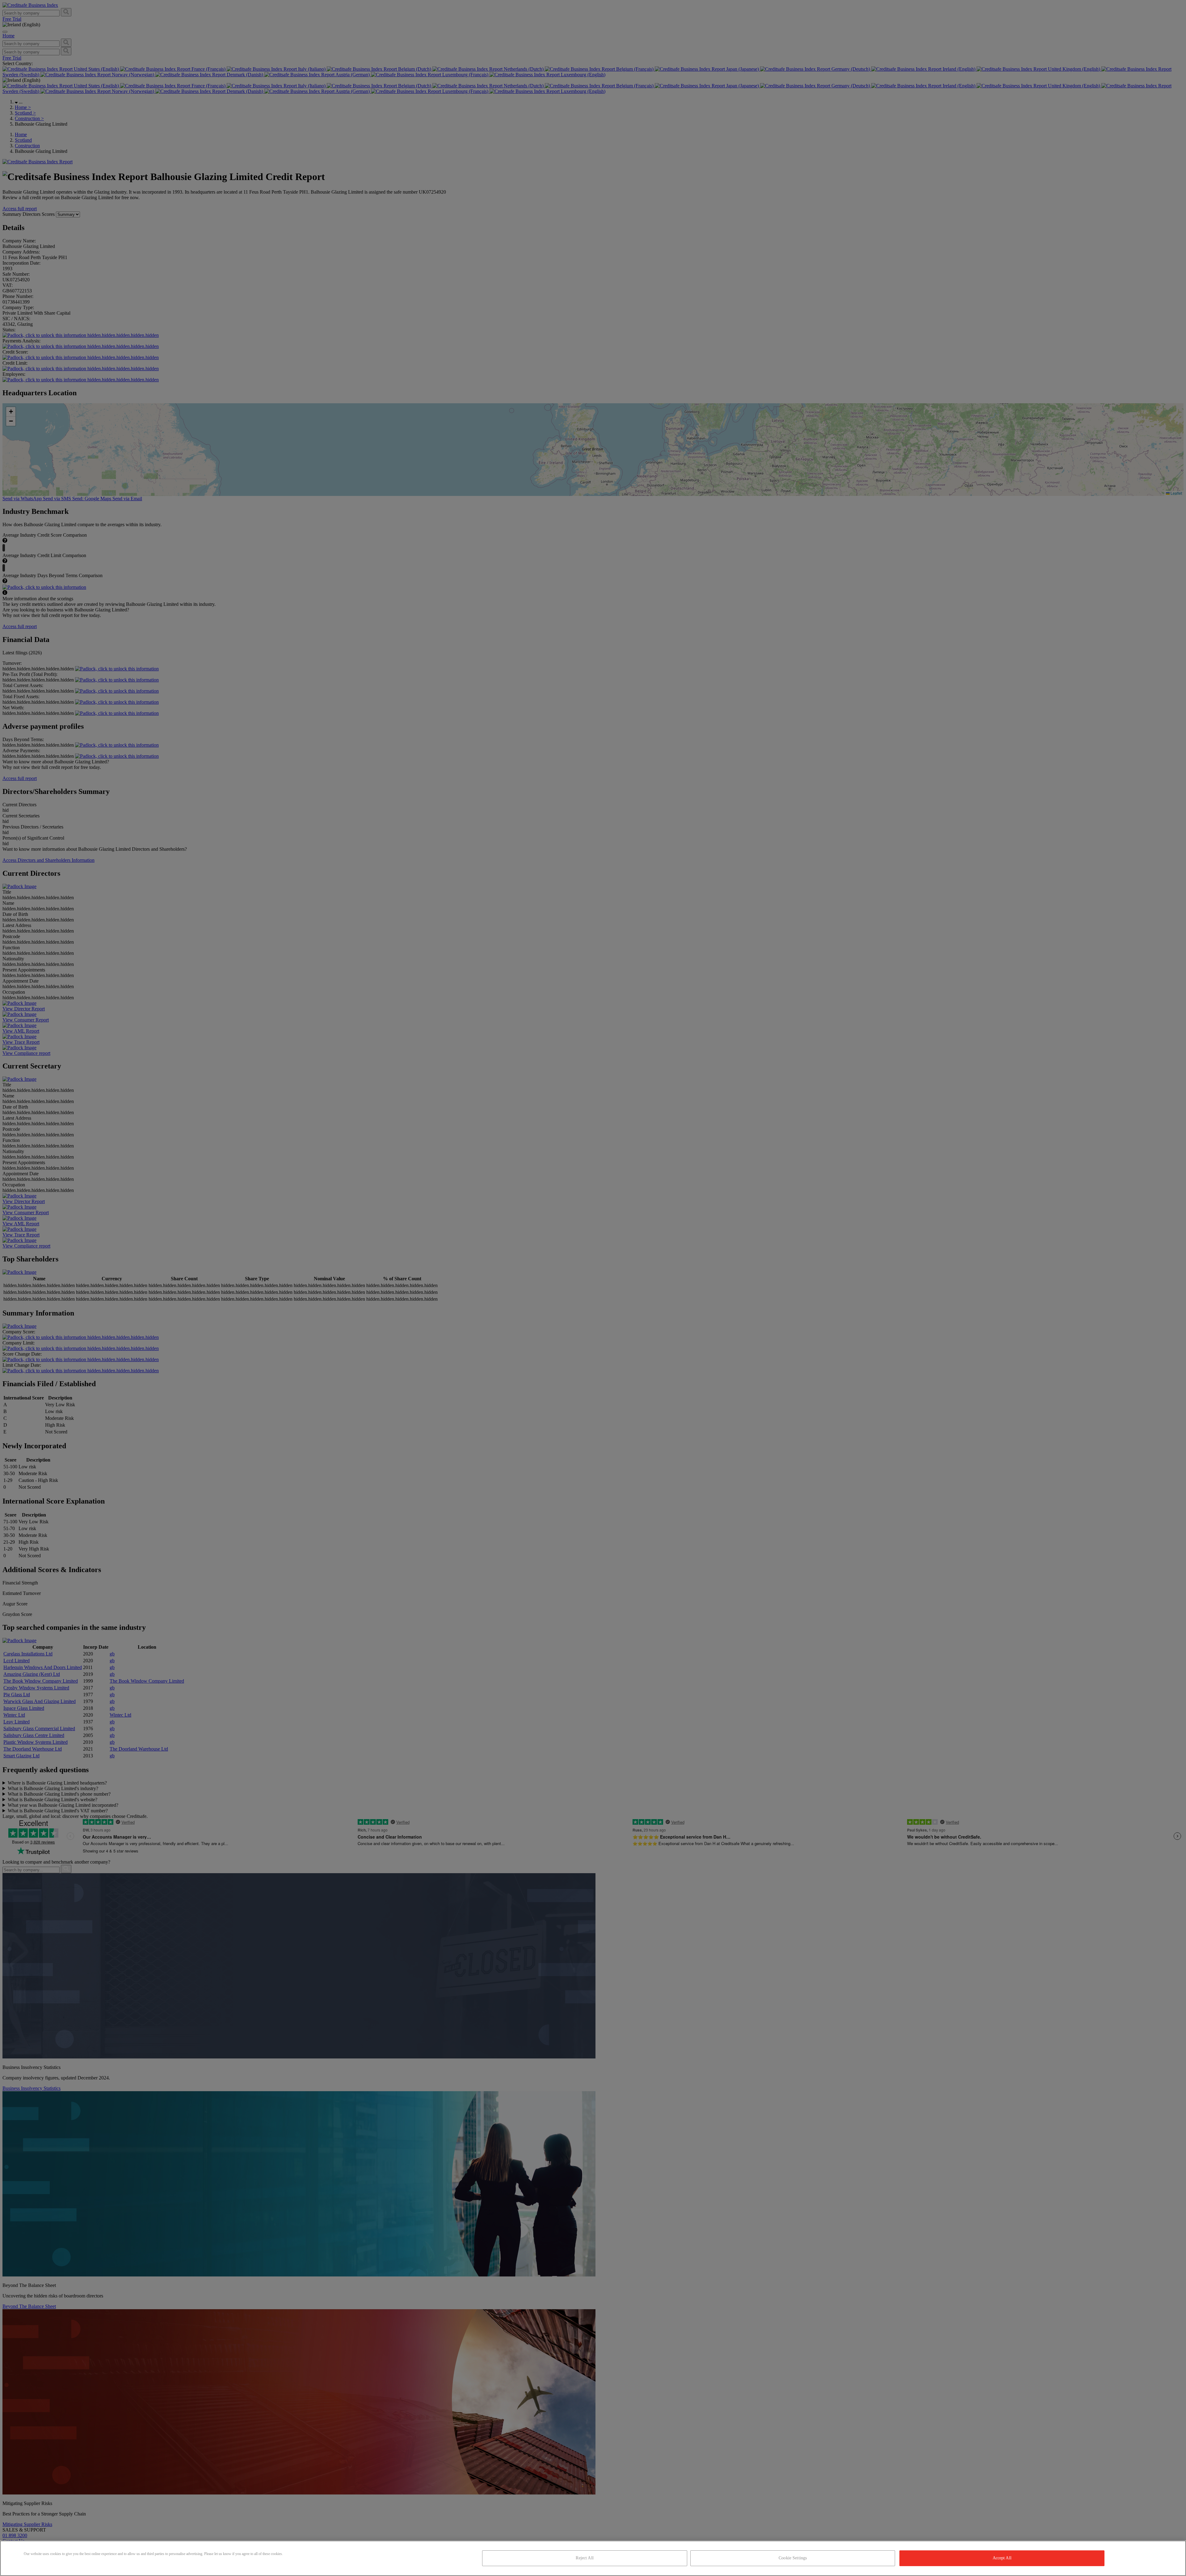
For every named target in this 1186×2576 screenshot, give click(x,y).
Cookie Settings (793, 2558)
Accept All (1002, 2558)
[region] (593, 2558)
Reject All (585, 2558)
